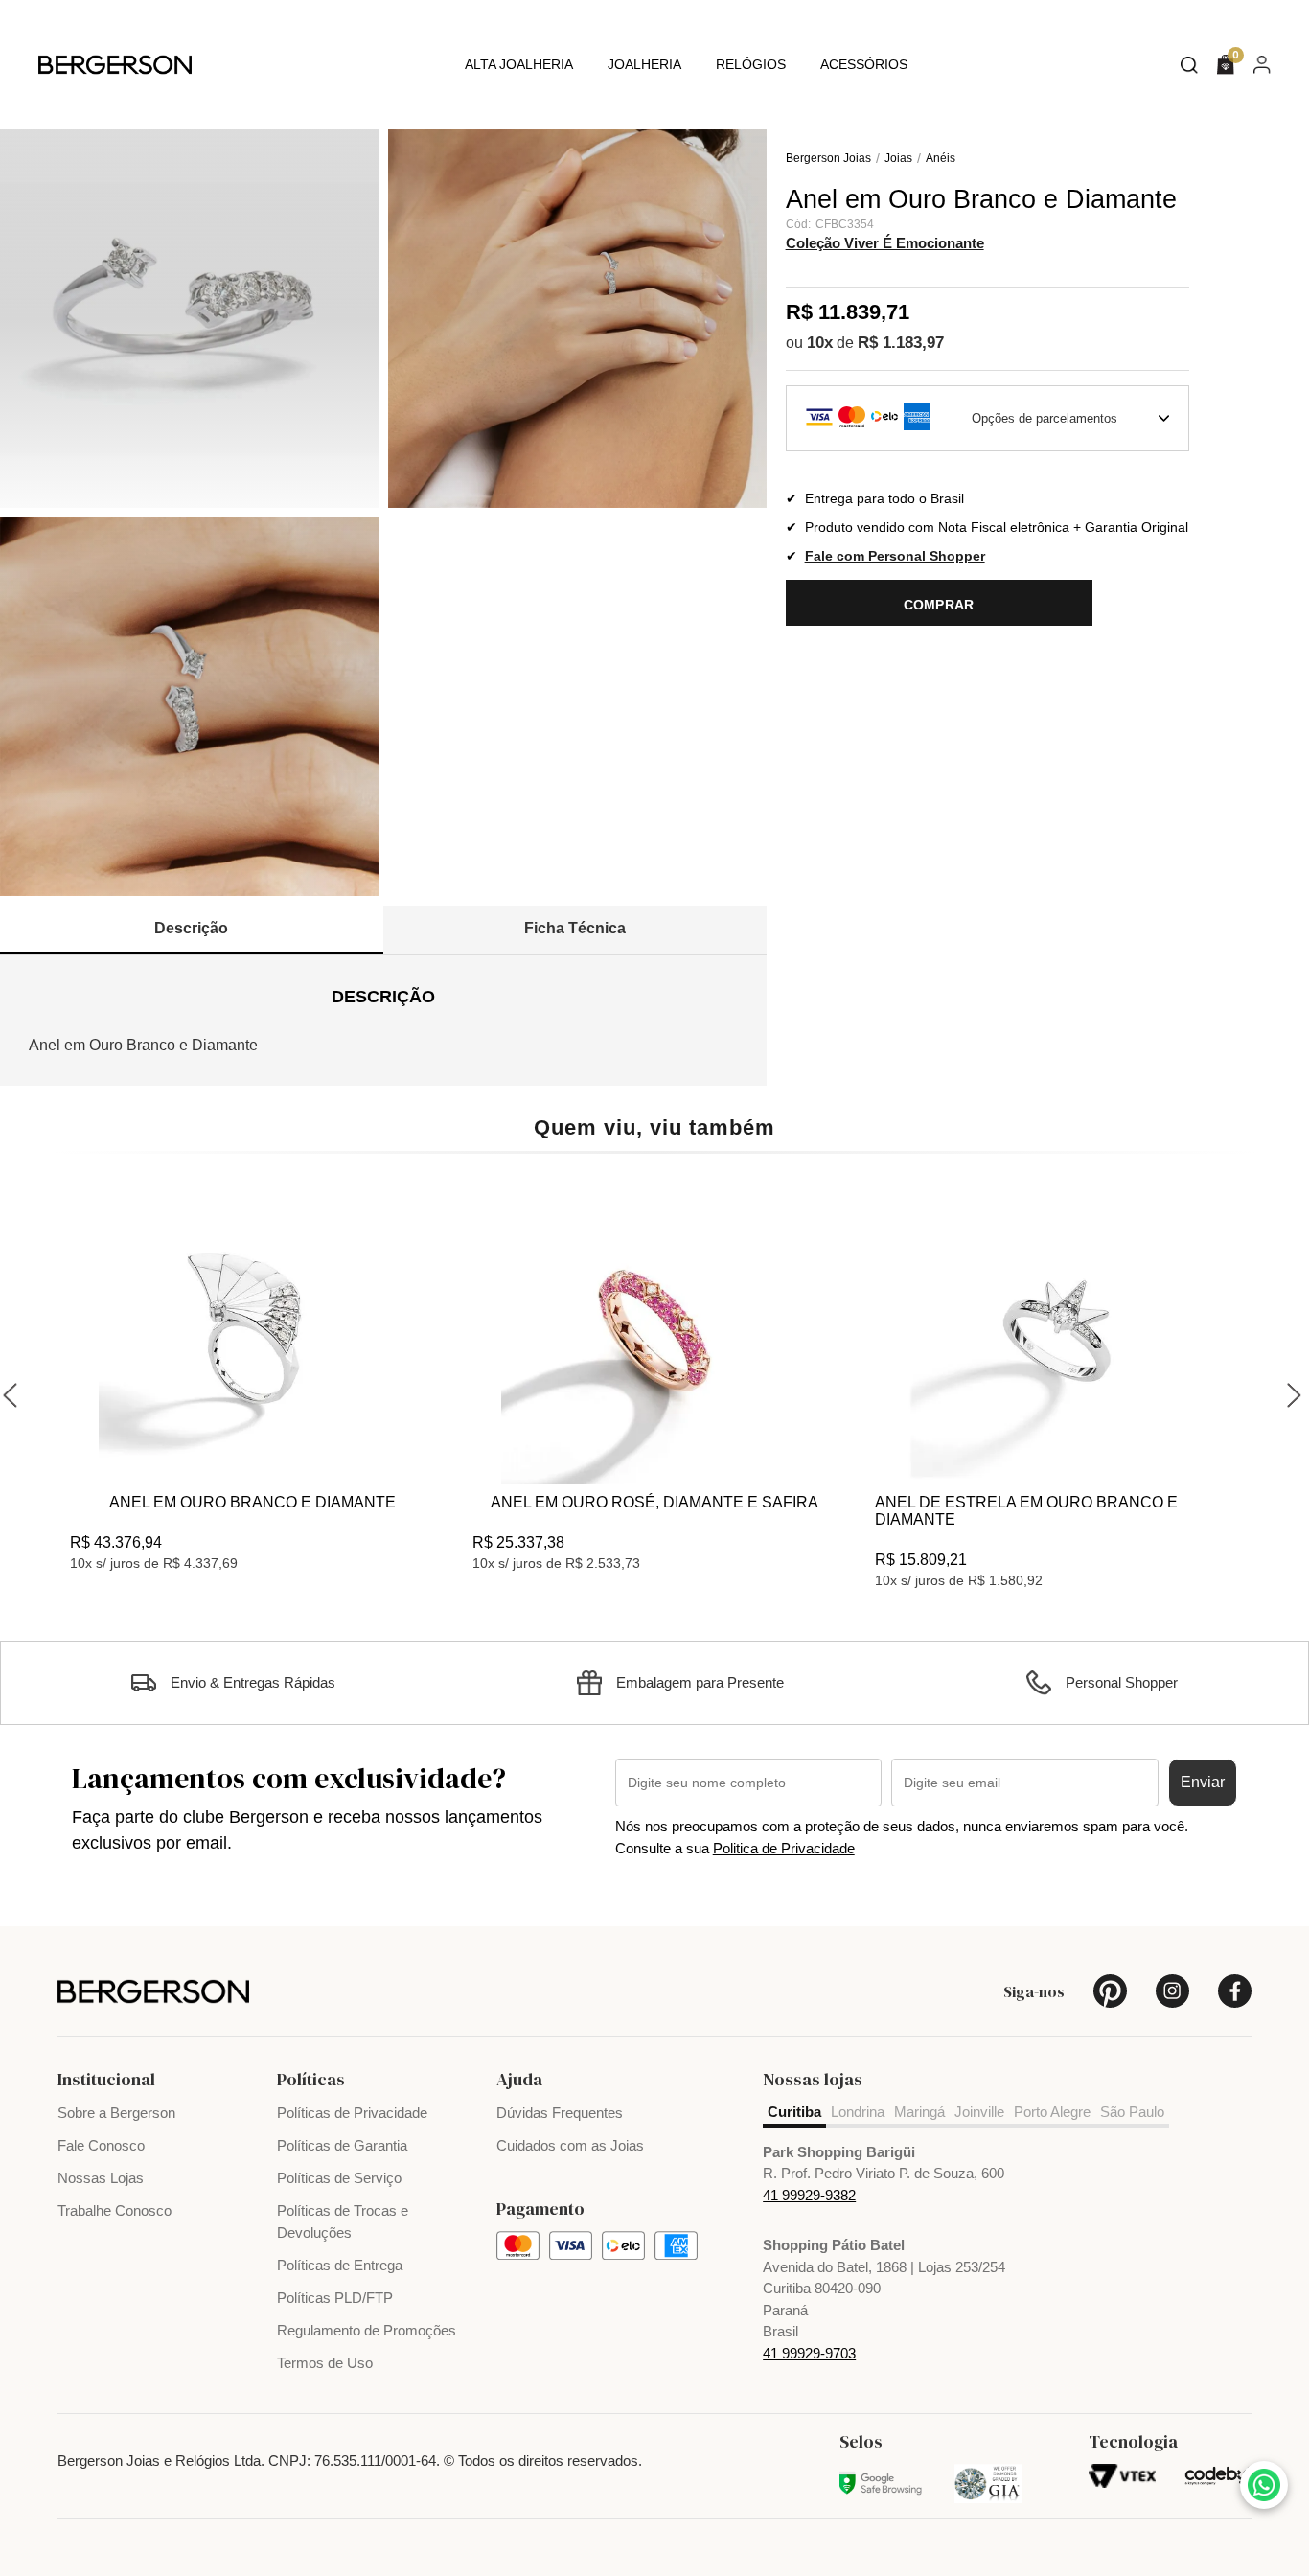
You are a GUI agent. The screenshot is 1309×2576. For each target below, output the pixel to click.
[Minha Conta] (1262, 64)
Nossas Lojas (101, 2178)
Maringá (919, 2112)
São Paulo (1132, 2112)
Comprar (939, 606)
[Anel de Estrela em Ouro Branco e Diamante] (1057, 1331)
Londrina (858, 2112)
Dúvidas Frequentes (560, 2113)
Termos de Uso (325, 2363)
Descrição (191, 928)
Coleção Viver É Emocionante (885, 243)
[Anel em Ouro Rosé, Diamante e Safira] (654, 1331)
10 (820, 343)
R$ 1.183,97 (901, 343)
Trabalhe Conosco (115, 2210)
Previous (12, 1392)
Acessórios (864, 64)
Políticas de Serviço (339, 2178)
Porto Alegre (1052, 2112)
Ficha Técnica (575, 928)
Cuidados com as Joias (570, 2145)
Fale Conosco (101, 2145)
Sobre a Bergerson (116, 2113)
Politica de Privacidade (784, 1848)
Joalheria (644, 64)
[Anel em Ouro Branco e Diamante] (252, 1331)
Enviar (1203, 1782)
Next (1297, 1392)
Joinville (979, 2112)
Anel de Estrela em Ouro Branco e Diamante (1026, 1511)
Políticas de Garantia (342, 2145)
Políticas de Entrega (340, 2265)
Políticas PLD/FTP (335, 2298)
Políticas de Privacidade (352, 2113)
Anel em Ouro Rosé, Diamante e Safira (654, 1502)
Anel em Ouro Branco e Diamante (253, 1502)
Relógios (751, 64)
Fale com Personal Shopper (895, 557)
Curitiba (794, 2112)
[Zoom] (189, 319)
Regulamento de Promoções (367, 2330)
